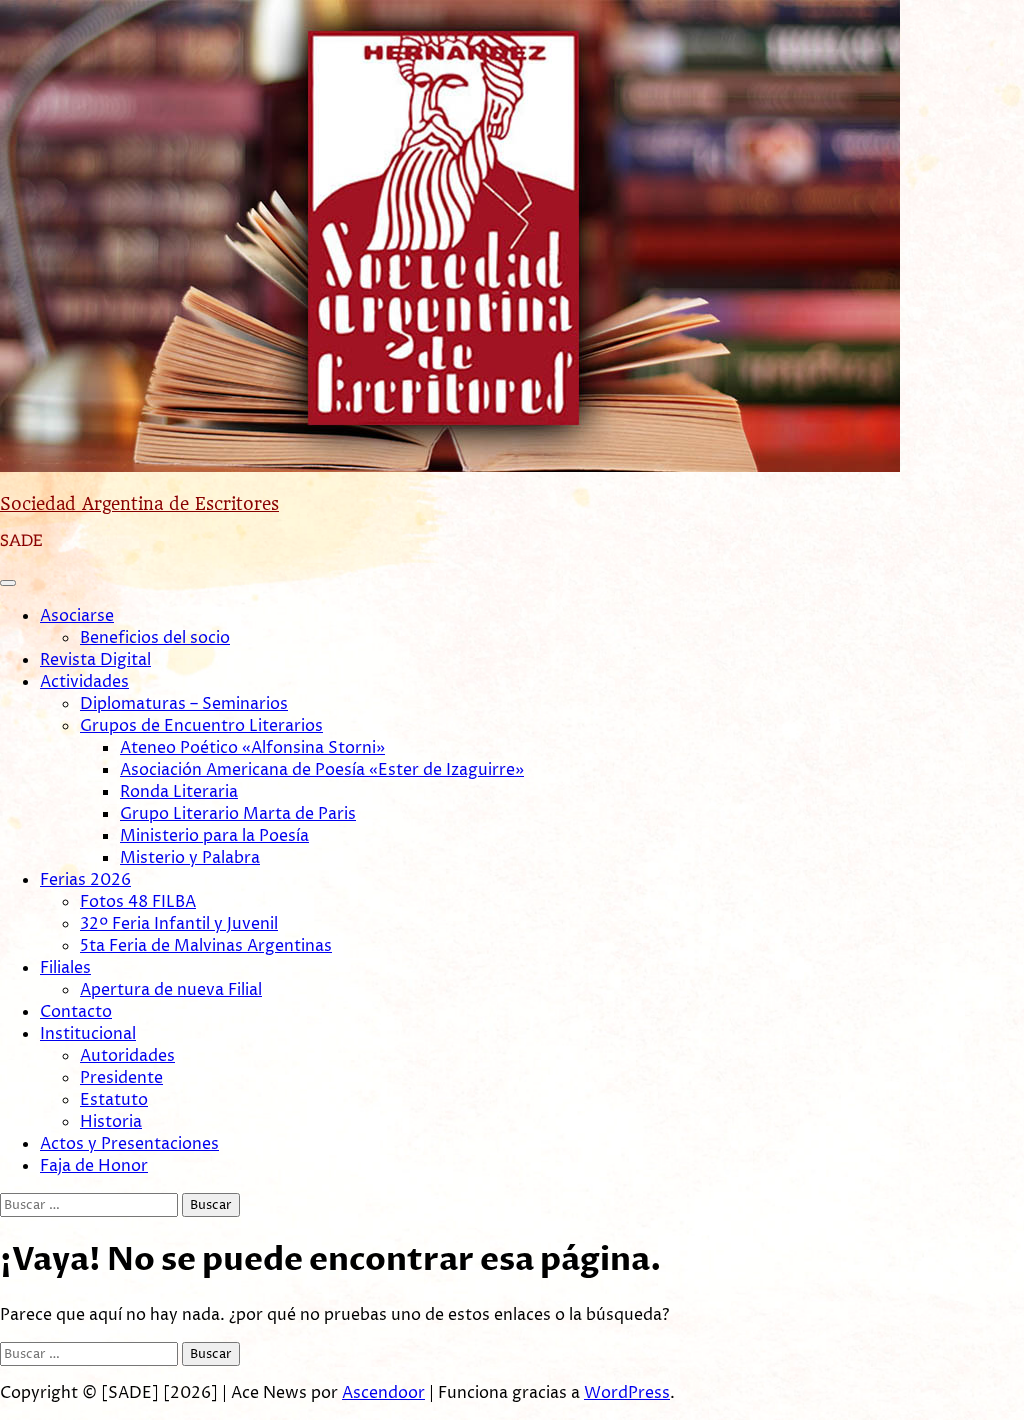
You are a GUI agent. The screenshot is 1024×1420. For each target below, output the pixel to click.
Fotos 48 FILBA (138, 902)
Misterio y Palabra (190, 858)
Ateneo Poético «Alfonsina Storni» (252, 748)
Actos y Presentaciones (129, 1144)
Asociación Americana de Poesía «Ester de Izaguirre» (322, 770)
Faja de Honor (94, 1166)
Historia (111, 1122)
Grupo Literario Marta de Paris (238, 814)
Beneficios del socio (155, 638)
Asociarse (77, 616)
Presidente (121, 1078)
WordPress (627, 1393)
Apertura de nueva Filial (171, 990)
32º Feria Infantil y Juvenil (179, 924)
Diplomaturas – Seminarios (184, 704)
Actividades (84, 682)
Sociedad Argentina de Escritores (139, 504)
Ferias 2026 (85, 880)
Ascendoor (383, 1393)
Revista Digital (95, 660)
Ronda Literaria (179, 792)
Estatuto (114, 1100)
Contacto (76, 1012)
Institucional (88, 1034)
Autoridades (127, 1056)
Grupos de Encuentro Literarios (201, 726)
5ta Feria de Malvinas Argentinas (206, 946)
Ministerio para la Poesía (214, 836)
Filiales (65, 968)
